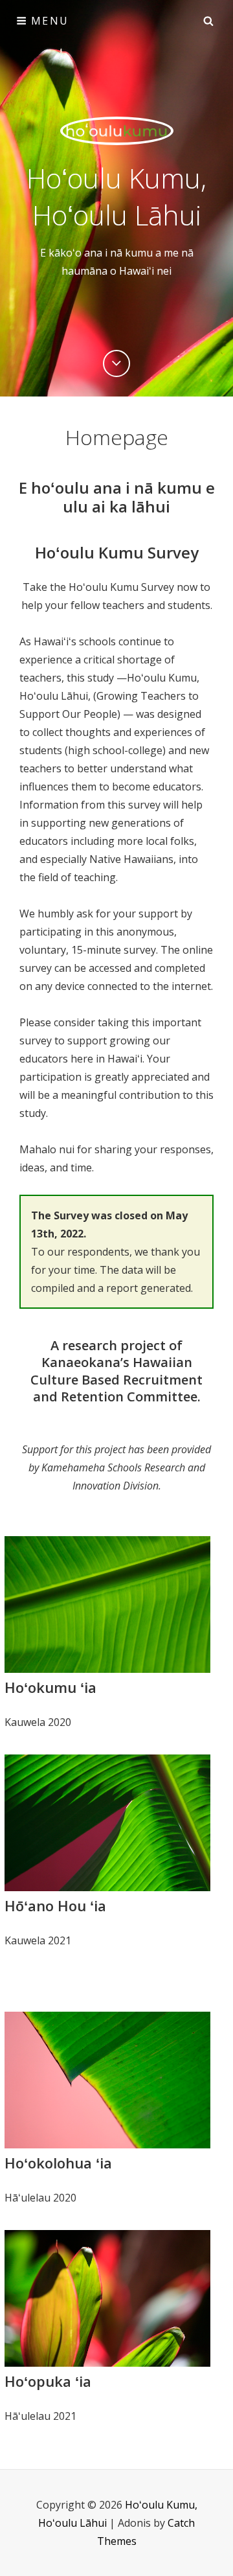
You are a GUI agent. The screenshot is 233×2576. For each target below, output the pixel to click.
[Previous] (116, 363)
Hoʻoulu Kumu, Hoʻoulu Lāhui (116, 196)
